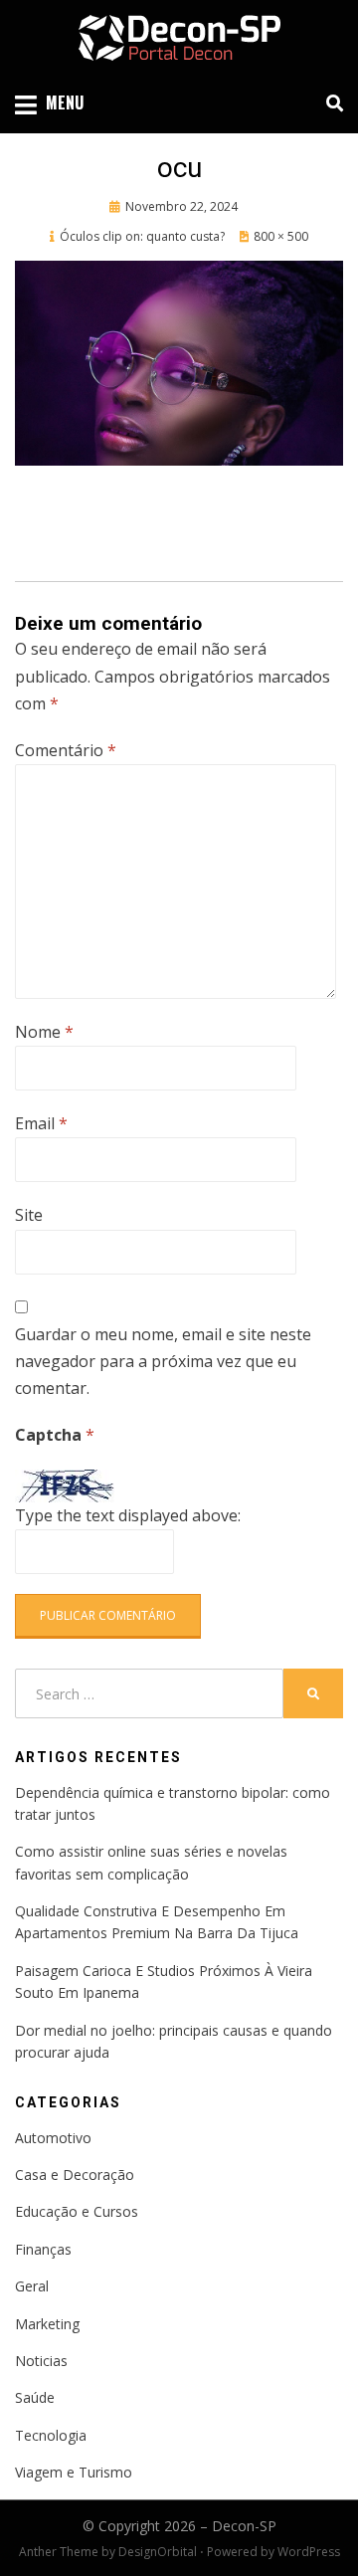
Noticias (41, 2361)
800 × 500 (281, 236)
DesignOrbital (158, 2552)
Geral (32, 2286)
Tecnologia (51, 2435)
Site (29, 1215)
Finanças (43, 2249)
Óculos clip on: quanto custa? (142, 236)
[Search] (330, 103)
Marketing (47, 2324)
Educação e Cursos (77, 2211)
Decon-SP (244, 2526)
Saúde (35, 2397)
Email (41, 1123)
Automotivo (53, 2138)
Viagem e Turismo (74, 2472)
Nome (44, 1032)
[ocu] (179, 361)
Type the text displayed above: (128, 1515)
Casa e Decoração (75, 2175)
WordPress (309, 2552)
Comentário (66, 750)
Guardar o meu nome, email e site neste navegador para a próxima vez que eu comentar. (163, 1361)
